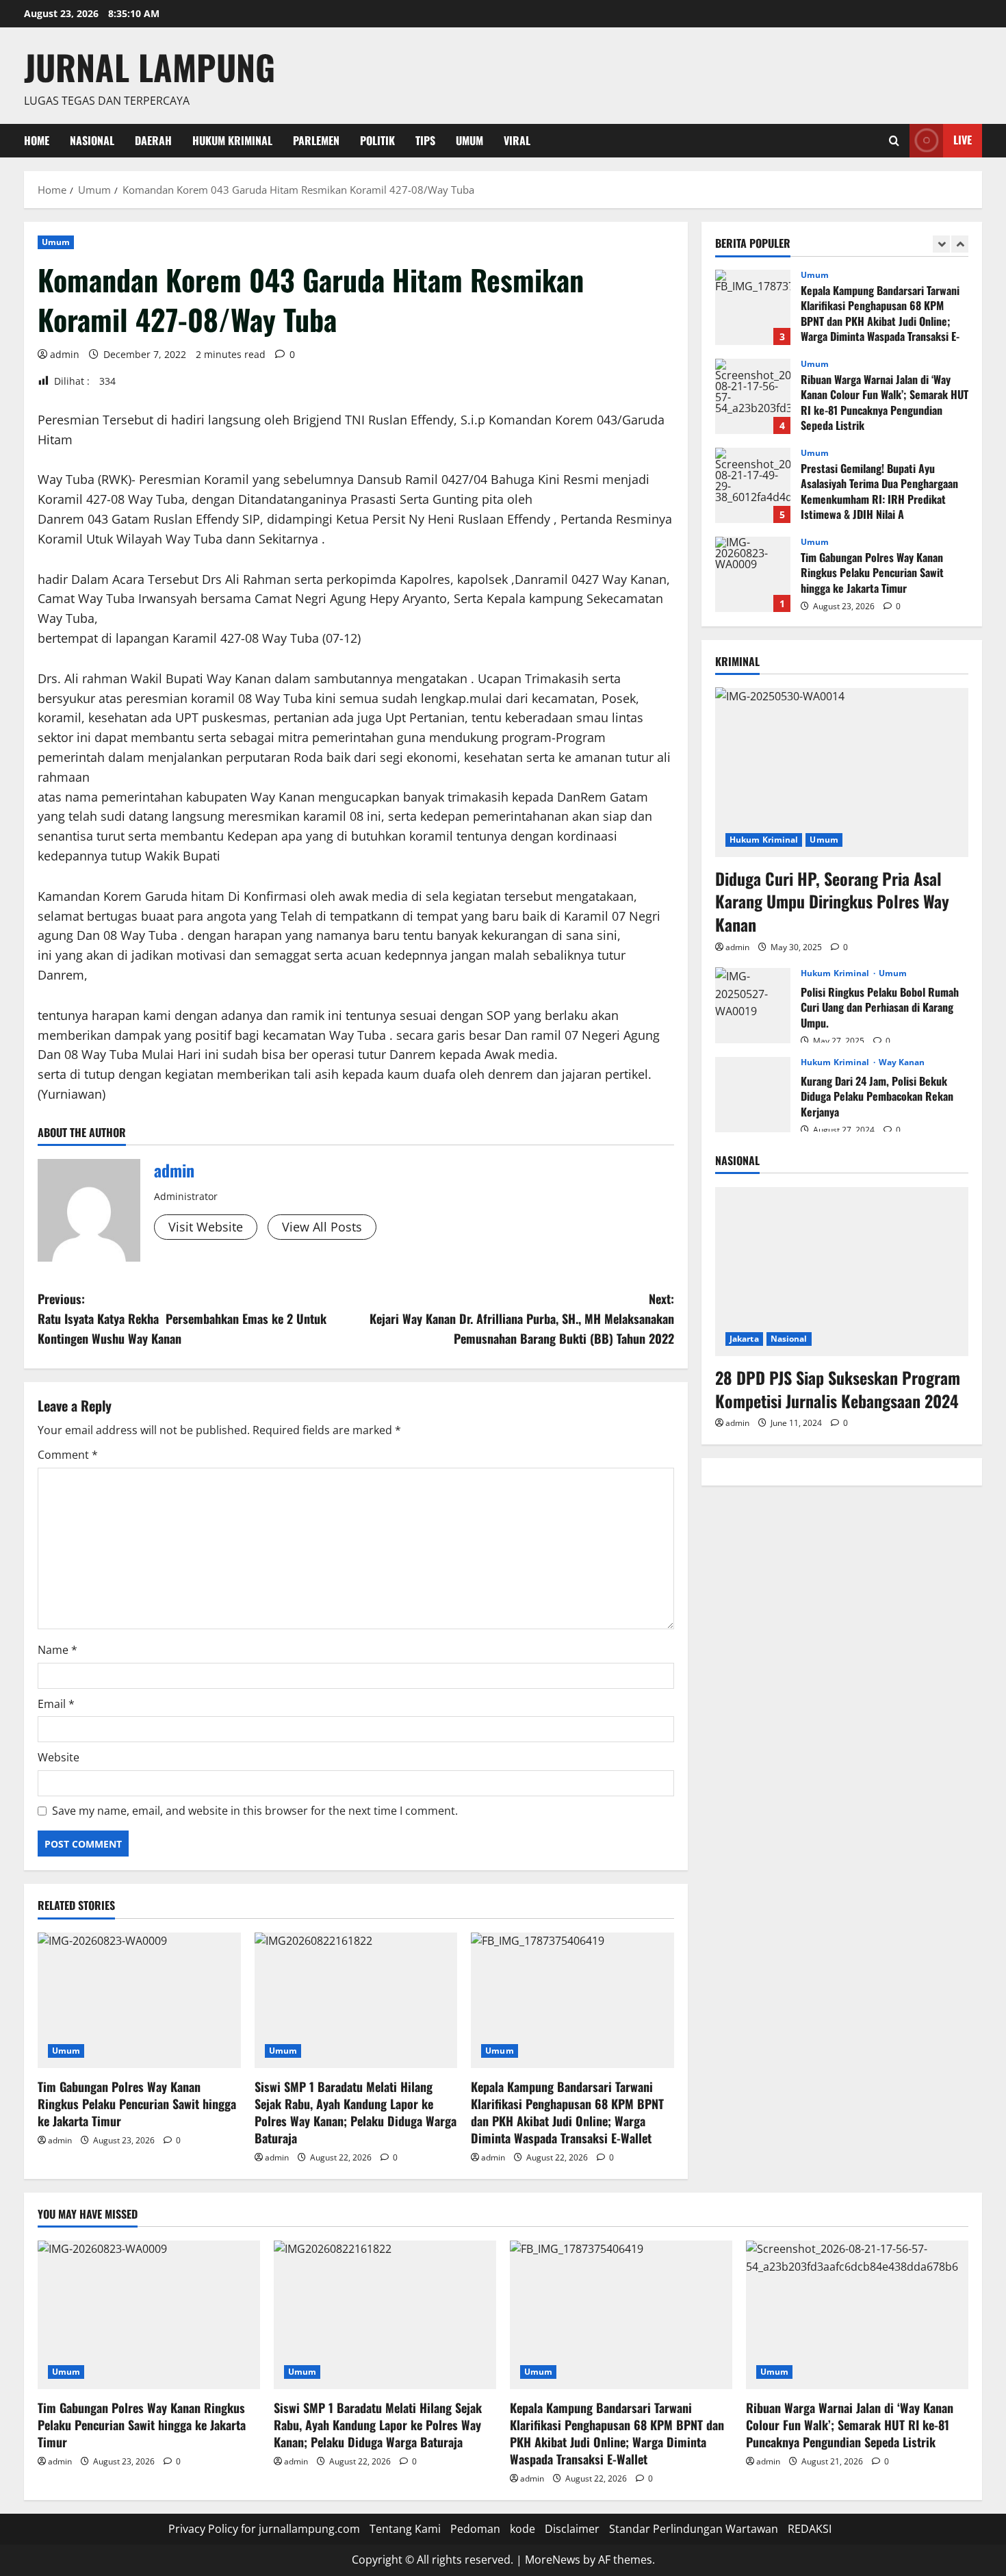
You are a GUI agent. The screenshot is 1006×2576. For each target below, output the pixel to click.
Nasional (92, 140)
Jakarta (744, 1338)
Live (963, 140)
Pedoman (475, 2529)
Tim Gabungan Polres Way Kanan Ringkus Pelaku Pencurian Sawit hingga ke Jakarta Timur (137, 2104)
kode (523, 2529)
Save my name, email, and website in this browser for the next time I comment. (255, 1811)
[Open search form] (894, 141)
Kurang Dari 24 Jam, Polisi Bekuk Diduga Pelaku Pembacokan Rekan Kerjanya (753, 1094)
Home (37, 140)
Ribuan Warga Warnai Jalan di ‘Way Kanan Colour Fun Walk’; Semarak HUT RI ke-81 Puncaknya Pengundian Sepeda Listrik (753, 396)
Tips (425, 140)
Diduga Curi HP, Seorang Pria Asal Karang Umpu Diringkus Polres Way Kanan (832, 901)
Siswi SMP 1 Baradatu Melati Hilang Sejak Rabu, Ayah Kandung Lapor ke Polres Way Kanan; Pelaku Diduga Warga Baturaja (356, 2113)
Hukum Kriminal (232, 140)
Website (59, 1757)
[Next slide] (960, 244)
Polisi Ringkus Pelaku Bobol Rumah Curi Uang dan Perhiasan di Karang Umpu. (753, 1005)
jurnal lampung (150, 66)
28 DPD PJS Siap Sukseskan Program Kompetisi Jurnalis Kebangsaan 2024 (838, 1388)
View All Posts (322, 1227)
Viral (517, 140)
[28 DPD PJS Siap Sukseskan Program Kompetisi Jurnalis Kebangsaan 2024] (842, 1272)
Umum (469, 140)
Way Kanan (902, 1062)
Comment (68, 1455)
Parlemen (316, 140)
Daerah (153, 140)
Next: (522, 1318)
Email (56, 1704)
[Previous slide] (941, 244)
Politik (377, 140)
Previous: (182, 1318)
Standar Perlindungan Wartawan (694, 2529)
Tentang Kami (405, 2529)
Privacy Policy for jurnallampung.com (264, 2529)
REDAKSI (810, 2529)
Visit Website (206, 1227)
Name (57, 1650)
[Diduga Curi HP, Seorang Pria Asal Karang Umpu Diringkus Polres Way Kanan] (842, 772)
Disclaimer (572, 2529)
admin (65, 354)
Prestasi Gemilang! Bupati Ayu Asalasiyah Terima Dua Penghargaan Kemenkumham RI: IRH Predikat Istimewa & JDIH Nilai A (753, 485)
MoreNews (553, 2560)
